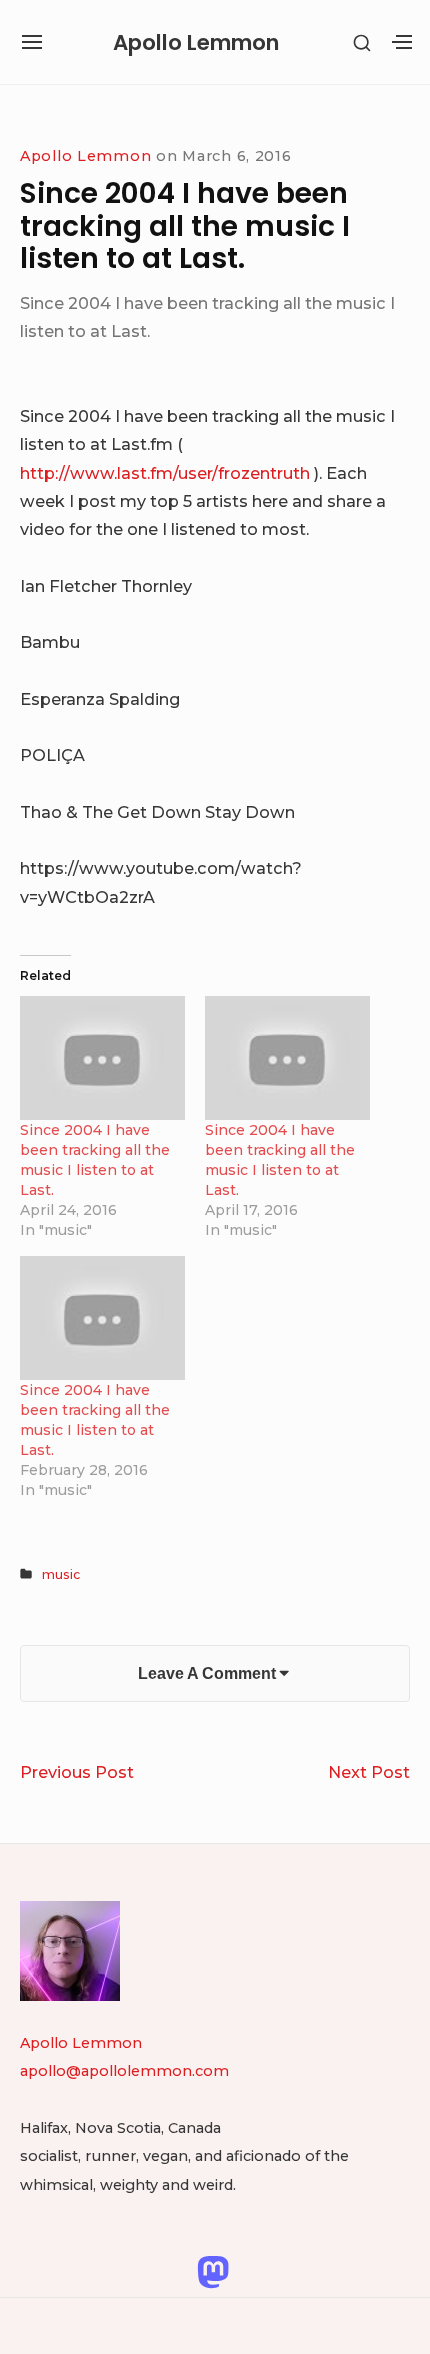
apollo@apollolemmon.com (124, 2071)
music (61, 1574)
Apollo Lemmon (196, 42)
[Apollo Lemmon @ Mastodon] (213, 2271)
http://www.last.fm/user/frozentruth (165, 473)
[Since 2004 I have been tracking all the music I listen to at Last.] (102, 1058)
